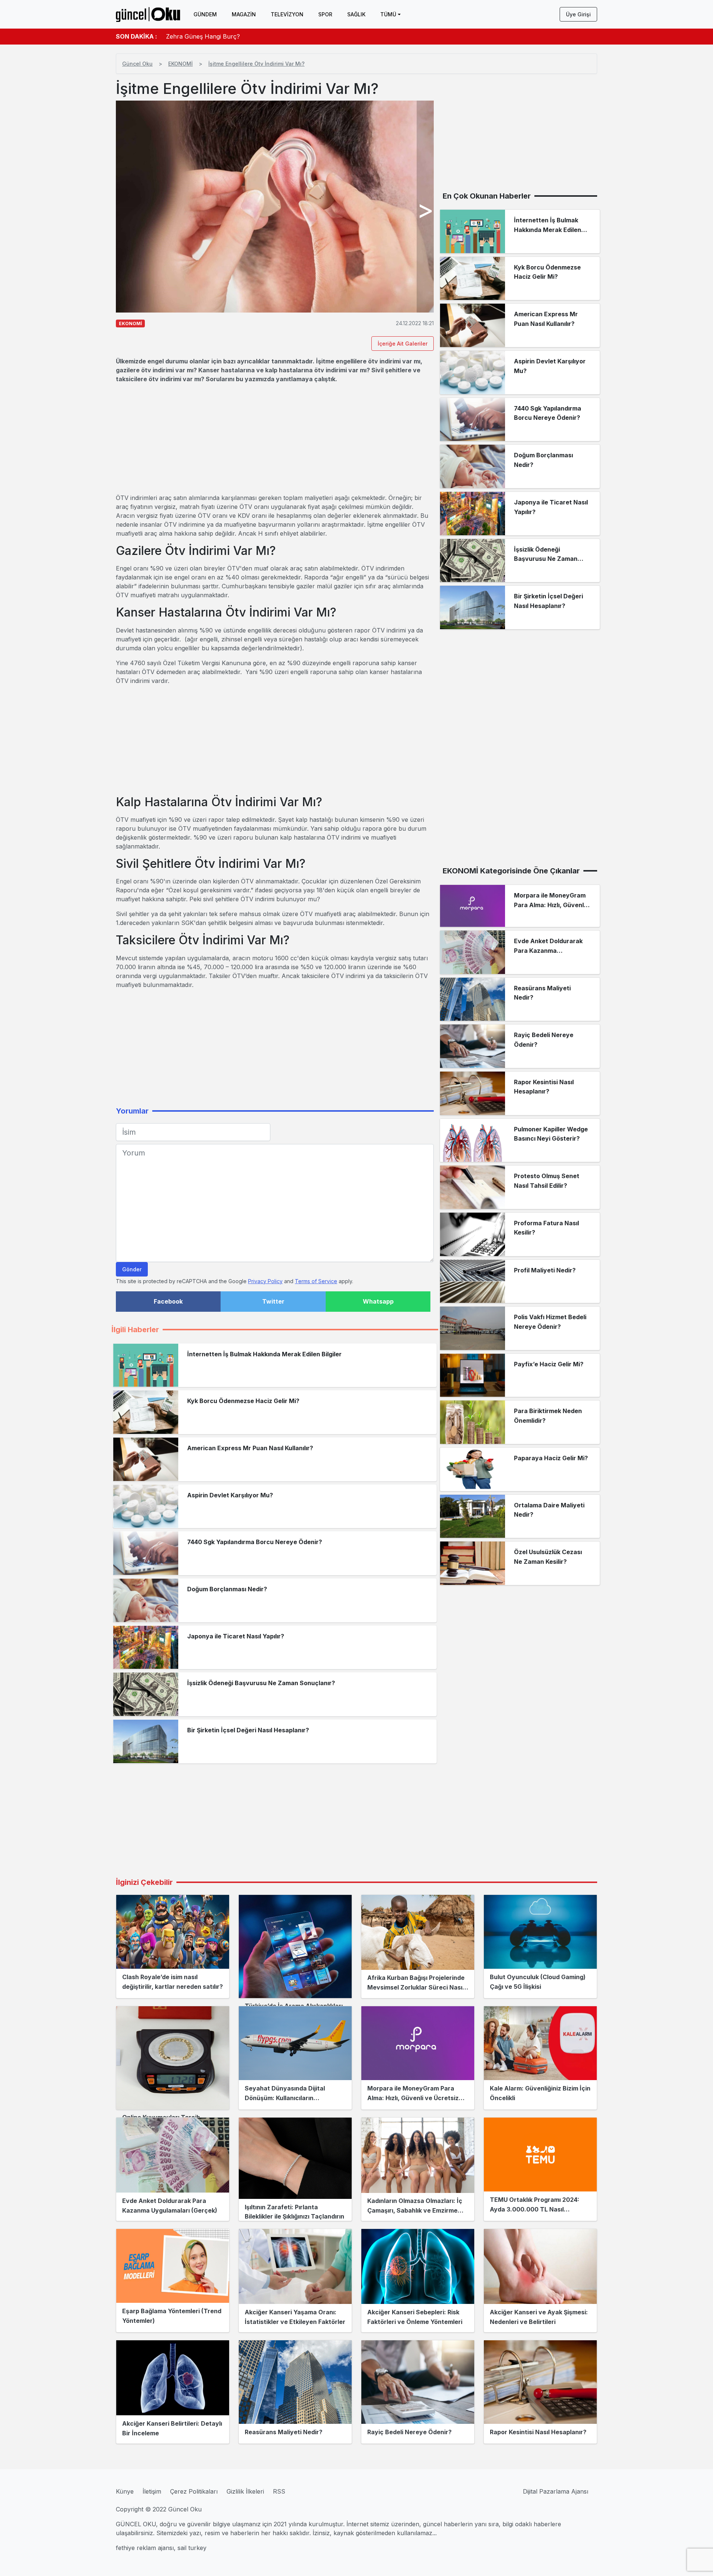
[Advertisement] (275, 438)
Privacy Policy (265, 1281)
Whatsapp (378, 1301)
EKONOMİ (180, 64)
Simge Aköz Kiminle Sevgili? (205, 36)
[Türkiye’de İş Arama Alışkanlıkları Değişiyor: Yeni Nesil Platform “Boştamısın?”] (295, 1946)
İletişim (152, 2491)
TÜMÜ (388, 14)
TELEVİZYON (287, 14)
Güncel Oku (137, 64)
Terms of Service (316, 1281)
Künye (125, 2491)
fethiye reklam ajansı (145, 2548)
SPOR (325, 14)
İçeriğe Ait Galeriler (403, 344)
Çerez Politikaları (194, 2491)
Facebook (168, 1301)
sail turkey (192, 2548)
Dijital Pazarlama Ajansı (556, 2491)
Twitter (273, 1301)
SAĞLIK (356, 14)
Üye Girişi (578, 14)
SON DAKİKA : (136, 36)
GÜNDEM (205, 14)
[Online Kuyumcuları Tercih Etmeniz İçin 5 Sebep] (173, 2058)
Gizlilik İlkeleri (245, 2491)
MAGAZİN (244, 14)
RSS (279, 2491)
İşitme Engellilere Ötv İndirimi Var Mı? (256, 64)
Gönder (132, 1269)
